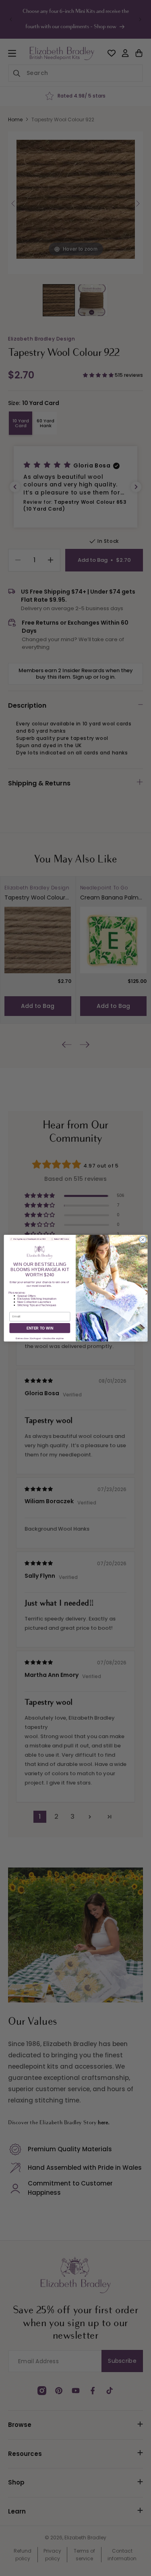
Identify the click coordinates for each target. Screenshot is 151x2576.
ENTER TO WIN (39, 1328)
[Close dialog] (143, 1239)
